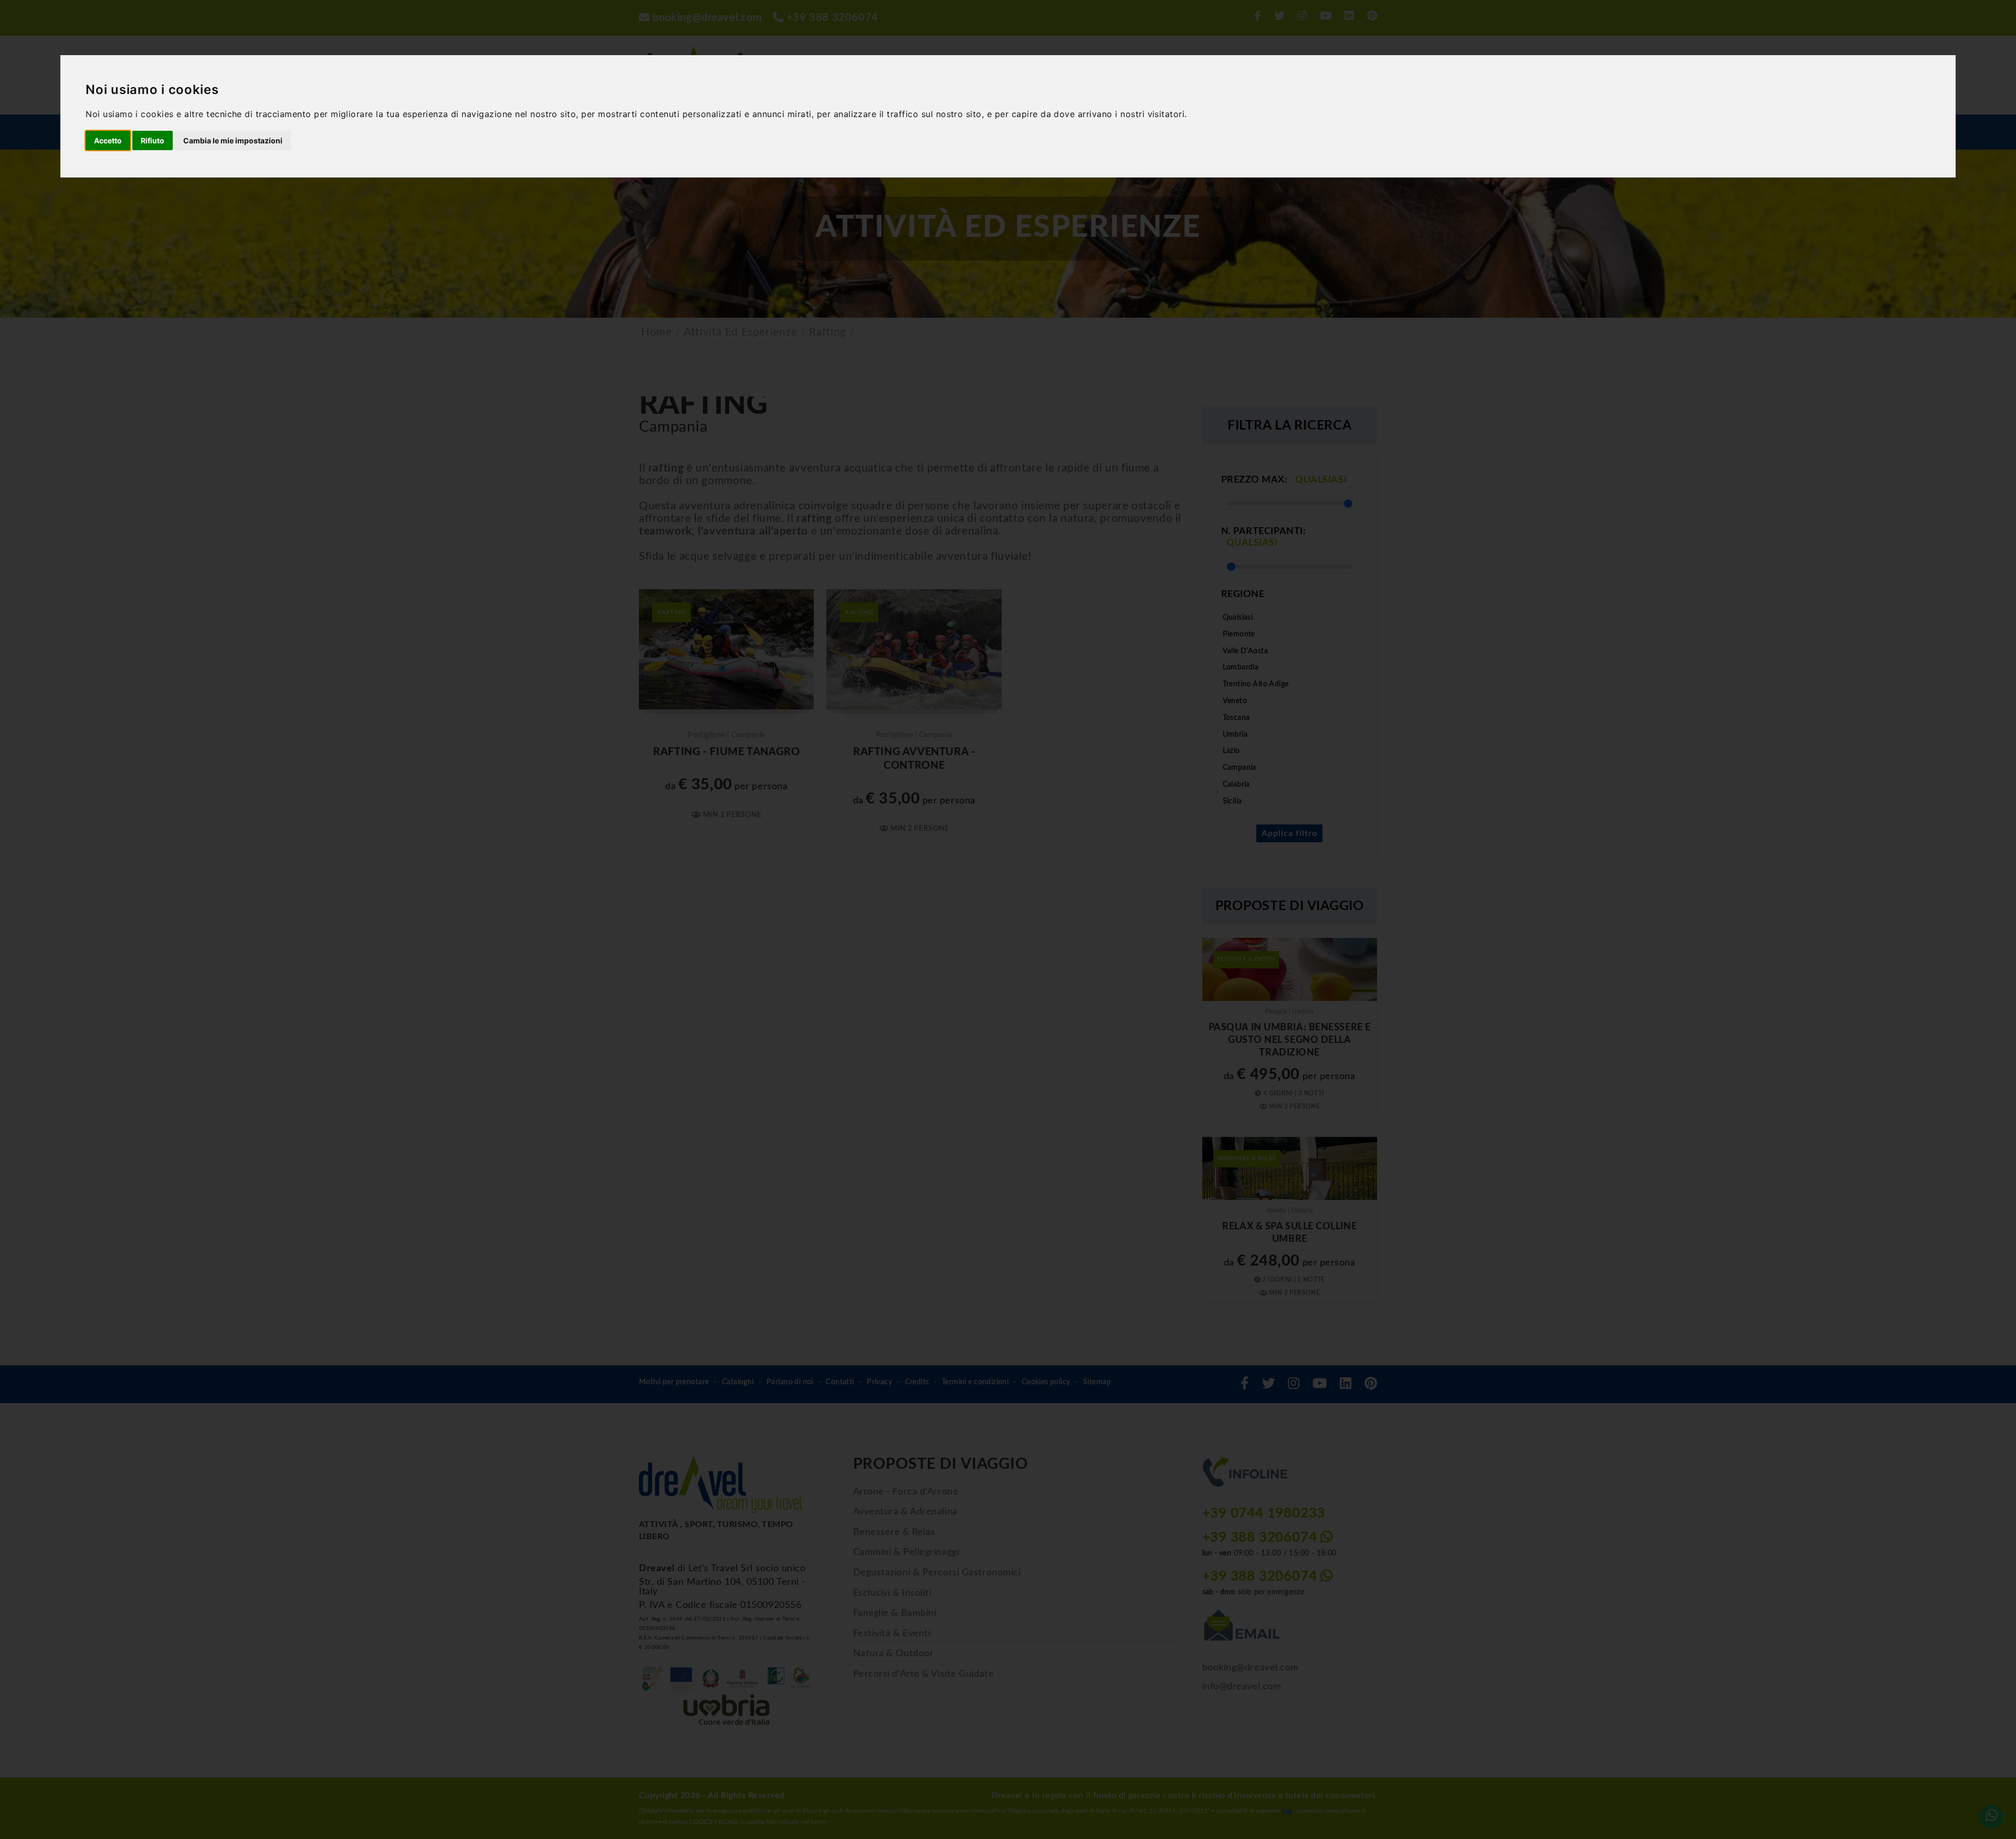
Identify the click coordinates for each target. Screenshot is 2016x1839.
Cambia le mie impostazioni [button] (233, 140)
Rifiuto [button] (153, 140)
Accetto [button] (108, 140)
